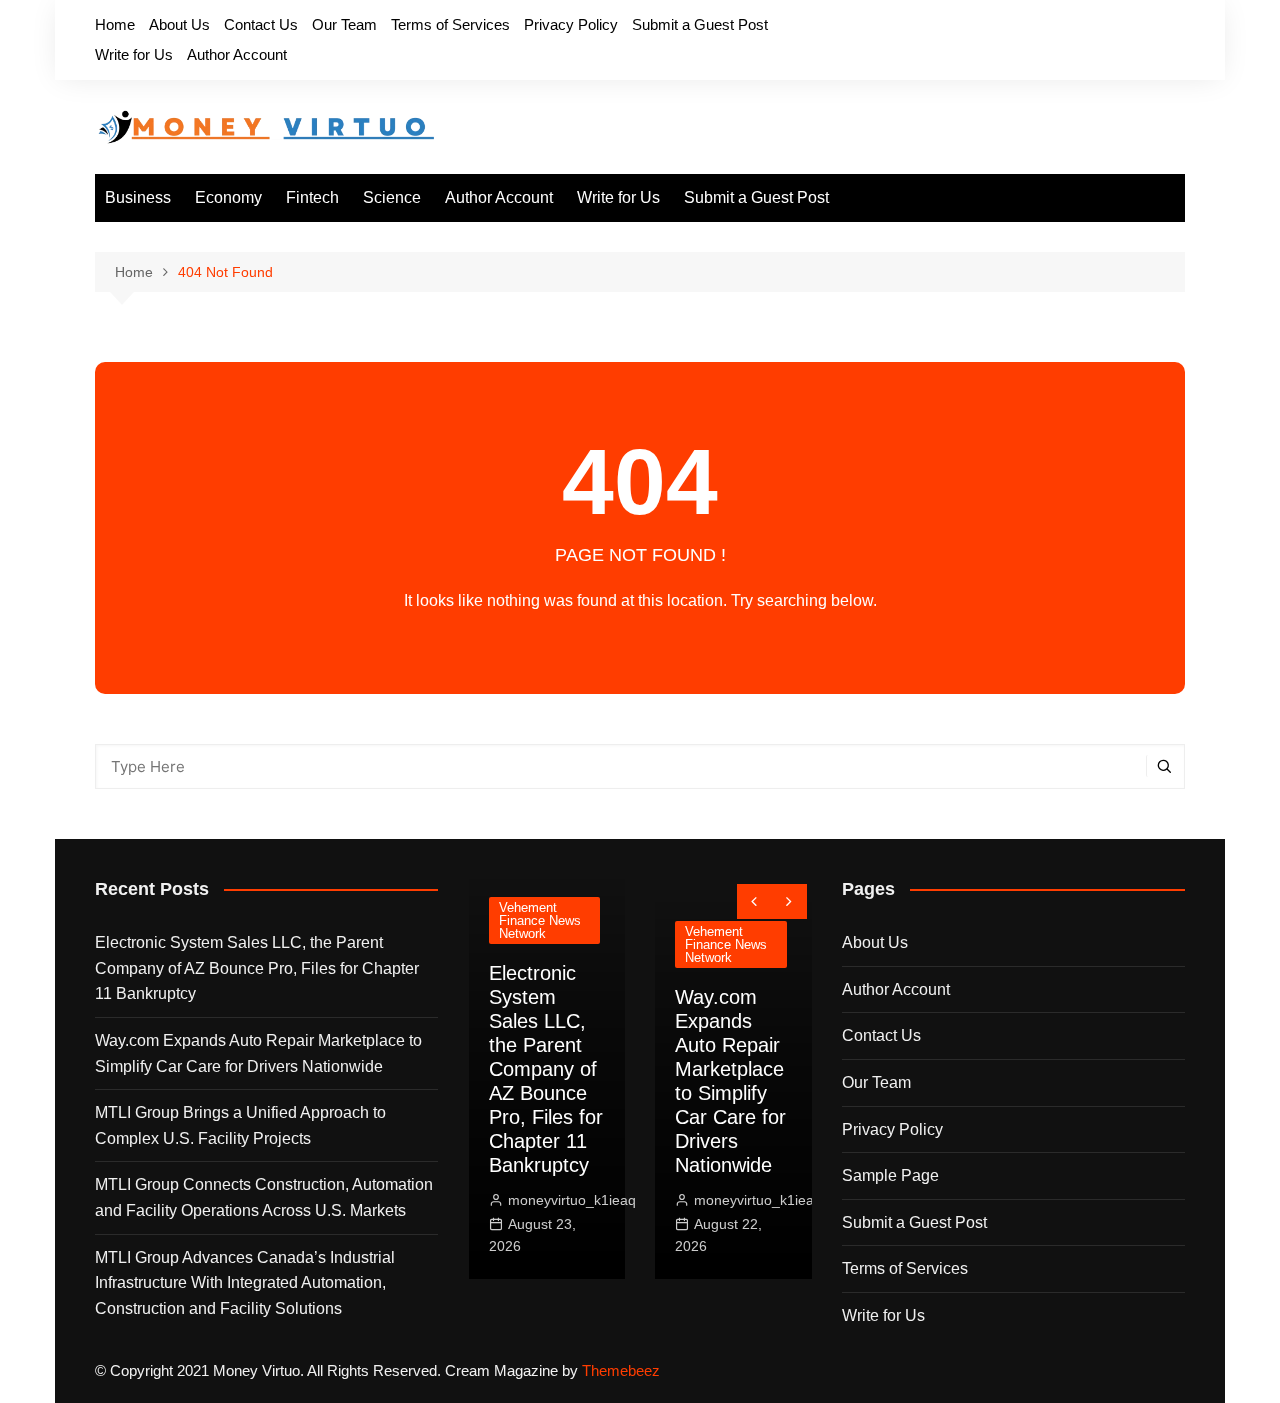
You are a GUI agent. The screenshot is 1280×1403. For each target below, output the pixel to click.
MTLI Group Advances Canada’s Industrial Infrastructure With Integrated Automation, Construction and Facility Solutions (245, 1283)
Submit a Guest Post (700, 24)
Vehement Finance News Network (531, 920)
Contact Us (261, 24)
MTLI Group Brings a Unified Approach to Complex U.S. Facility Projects (240, 1125)
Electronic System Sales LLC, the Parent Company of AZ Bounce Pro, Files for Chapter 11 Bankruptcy (257, 968)
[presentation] (754, 901)
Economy (228, 197)
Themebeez (621, 1370)
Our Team (344, 24)
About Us (179, 24)
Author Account (237, 54)
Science (392, 197)
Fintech (312, 197)
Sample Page (890, 1175)
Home (115, 24)
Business (138, 197)
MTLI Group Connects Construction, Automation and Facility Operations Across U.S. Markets (264, 1197)
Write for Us (134, 54)
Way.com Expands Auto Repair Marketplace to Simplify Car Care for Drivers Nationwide (258, 1053)
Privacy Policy (571, 24)
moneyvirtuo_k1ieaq (563, 1200)
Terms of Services (450, 24)
